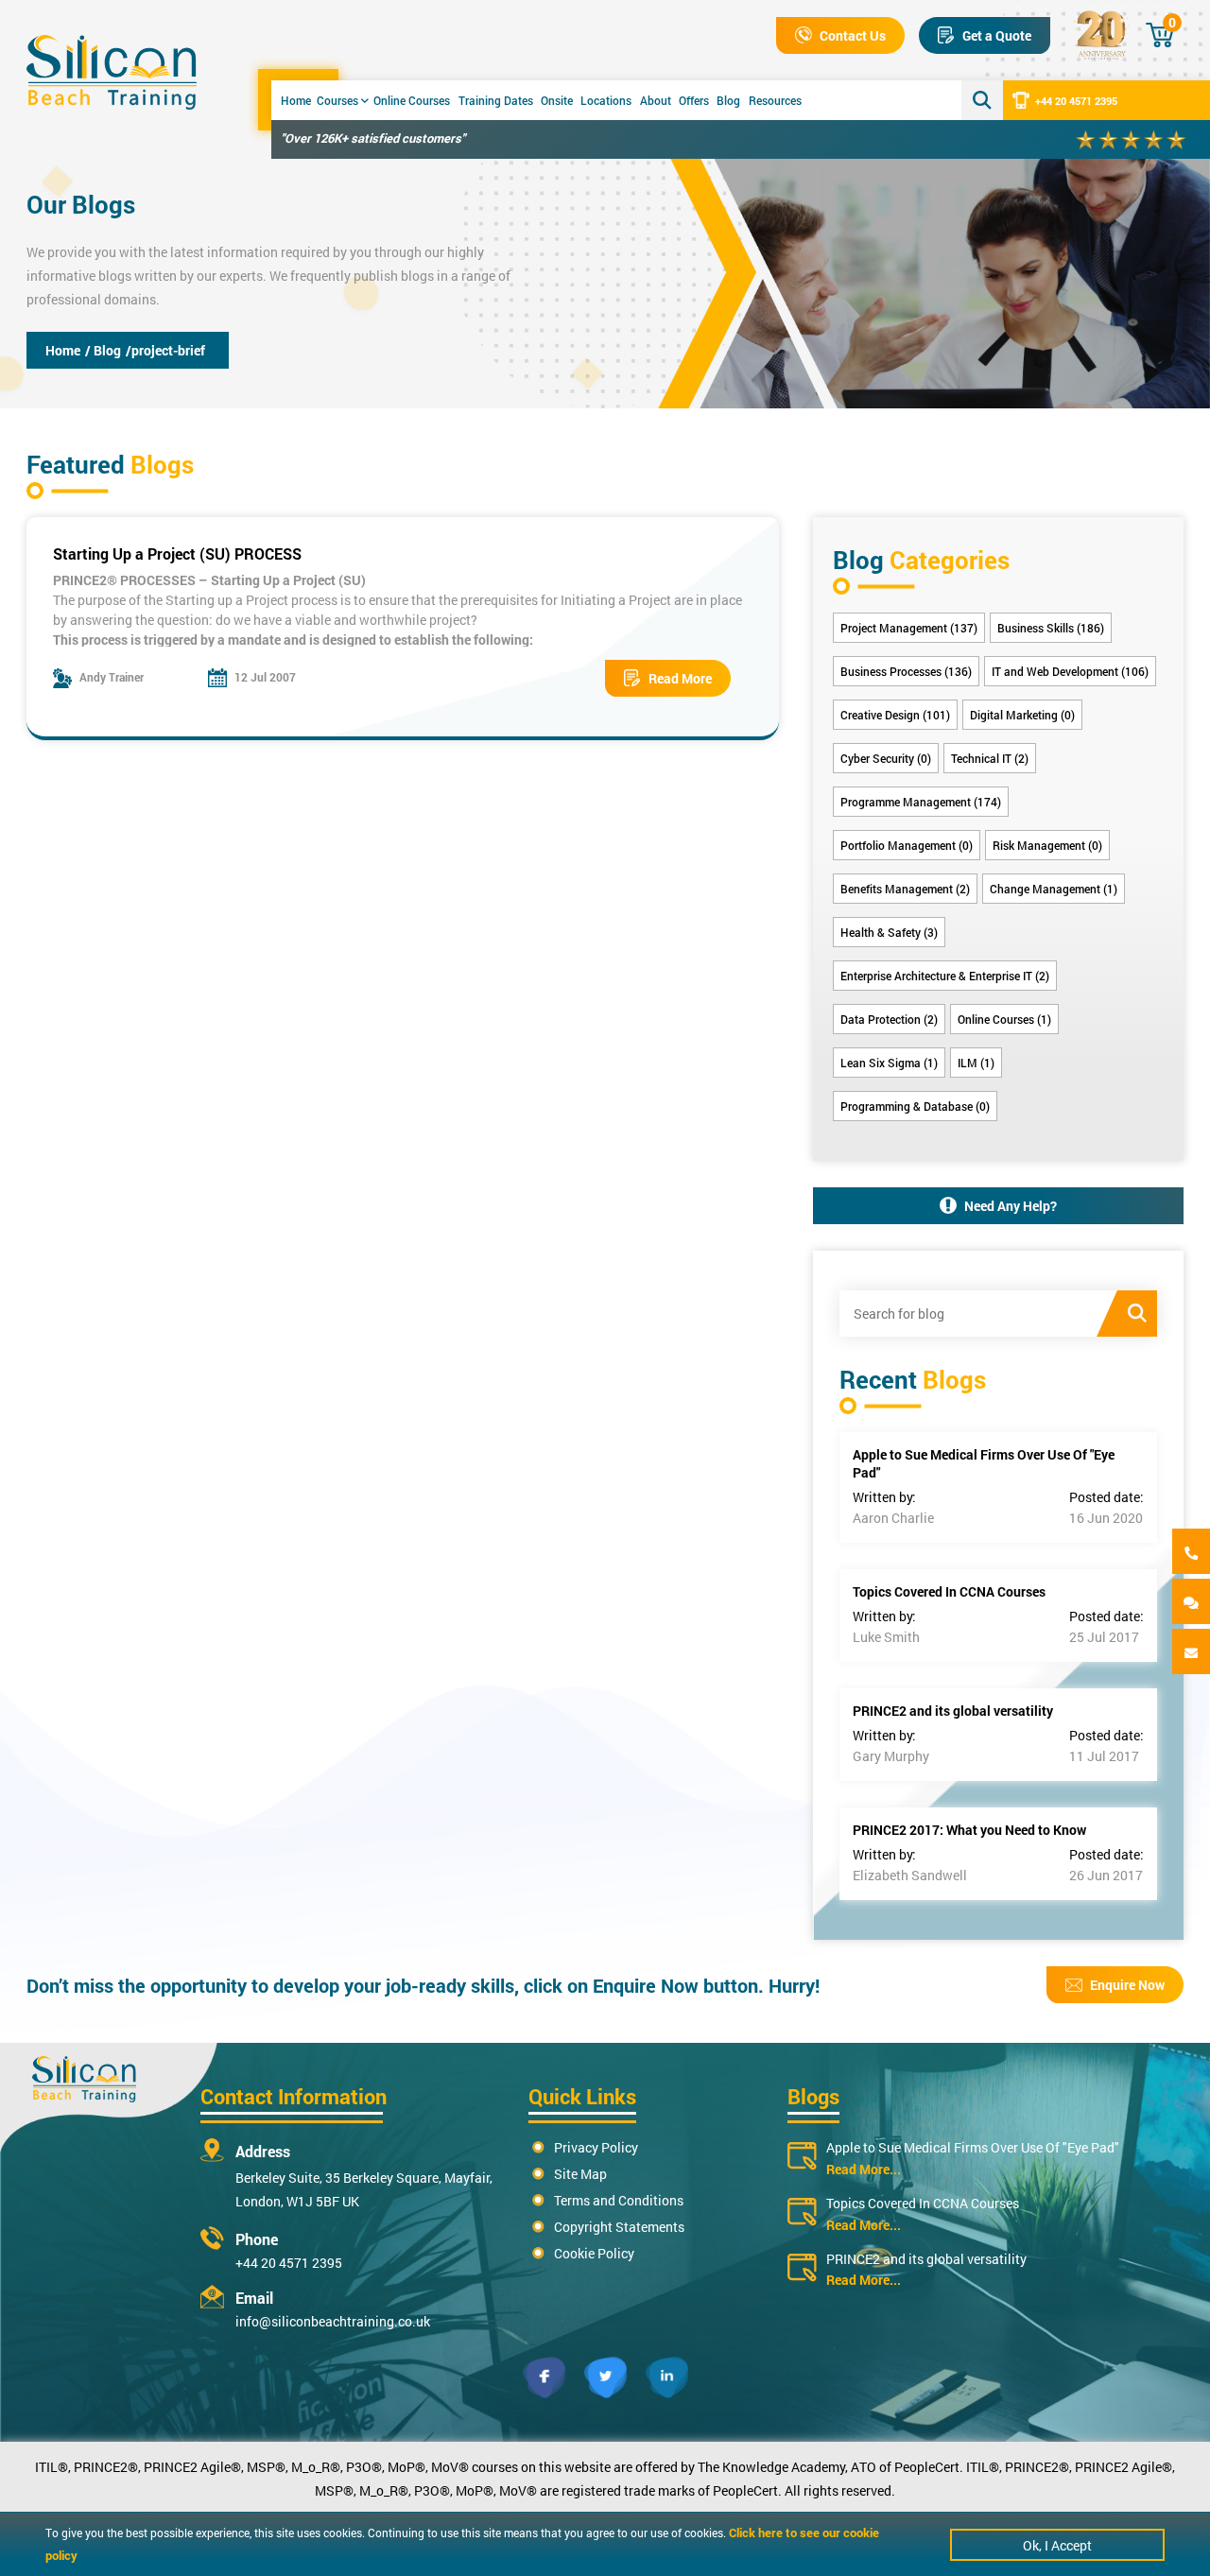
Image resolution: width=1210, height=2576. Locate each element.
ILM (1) (976, 1063)
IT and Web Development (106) (1070, 671)
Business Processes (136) (906, 671)
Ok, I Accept (1057, 2545)
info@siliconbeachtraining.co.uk (333, 2321)
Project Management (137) (909, 628)
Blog (728, 100)
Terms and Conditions (619, 2200)
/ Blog (103, 350)
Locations (606, 100)
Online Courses (412, 100)
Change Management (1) (1054, 889)
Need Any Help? (1011, 1206)
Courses (337, 100)
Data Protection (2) (889, 1019)
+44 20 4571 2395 (1076, 101)
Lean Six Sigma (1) (889, 1063)
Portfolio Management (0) (907, 845)
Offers (694, 100)
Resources (775, 100)
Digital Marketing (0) (1022, 715)
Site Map (580, 2174)
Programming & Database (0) (915, 1106)
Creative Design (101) (895, 715)
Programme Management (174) (921, 802)
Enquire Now (1127, 1985)
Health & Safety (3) (889, 932)
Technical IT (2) (990, 758)
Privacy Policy (596, 2147)
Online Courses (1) (1004, 1019)
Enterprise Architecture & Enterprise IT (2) (945, 976)
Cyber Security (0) (886, 758)
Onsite (557, 100)
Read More (680, 678)
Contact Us (853, 35)
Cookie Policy (594, 2253)
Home (296, 100)
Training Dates (496, 100)
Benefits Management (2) (905, 889)
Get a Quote (997, 35)
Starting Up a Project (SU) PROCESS (177, 553)
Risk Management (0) (1047, 845)
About (656, 100)
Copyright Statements (619, 2227)
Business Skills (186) (1051, 628)
